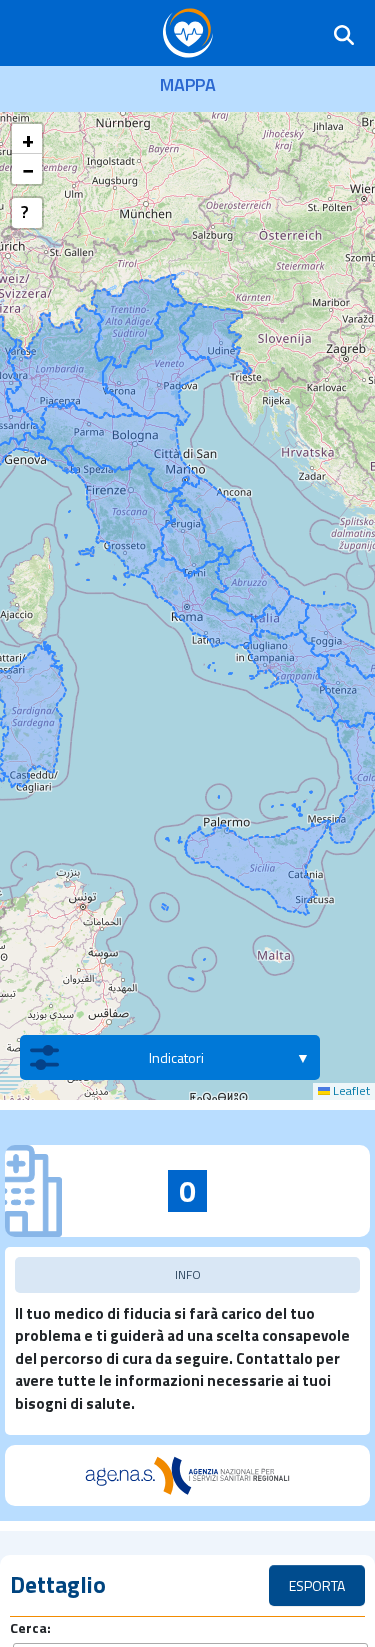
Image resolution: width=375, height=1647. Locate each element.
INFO (188, 1274)
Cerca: (30, 1627)
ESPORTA (317, 1585)
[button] (27, 139)
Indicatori (176, 1057)
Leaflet (350, 1090)
